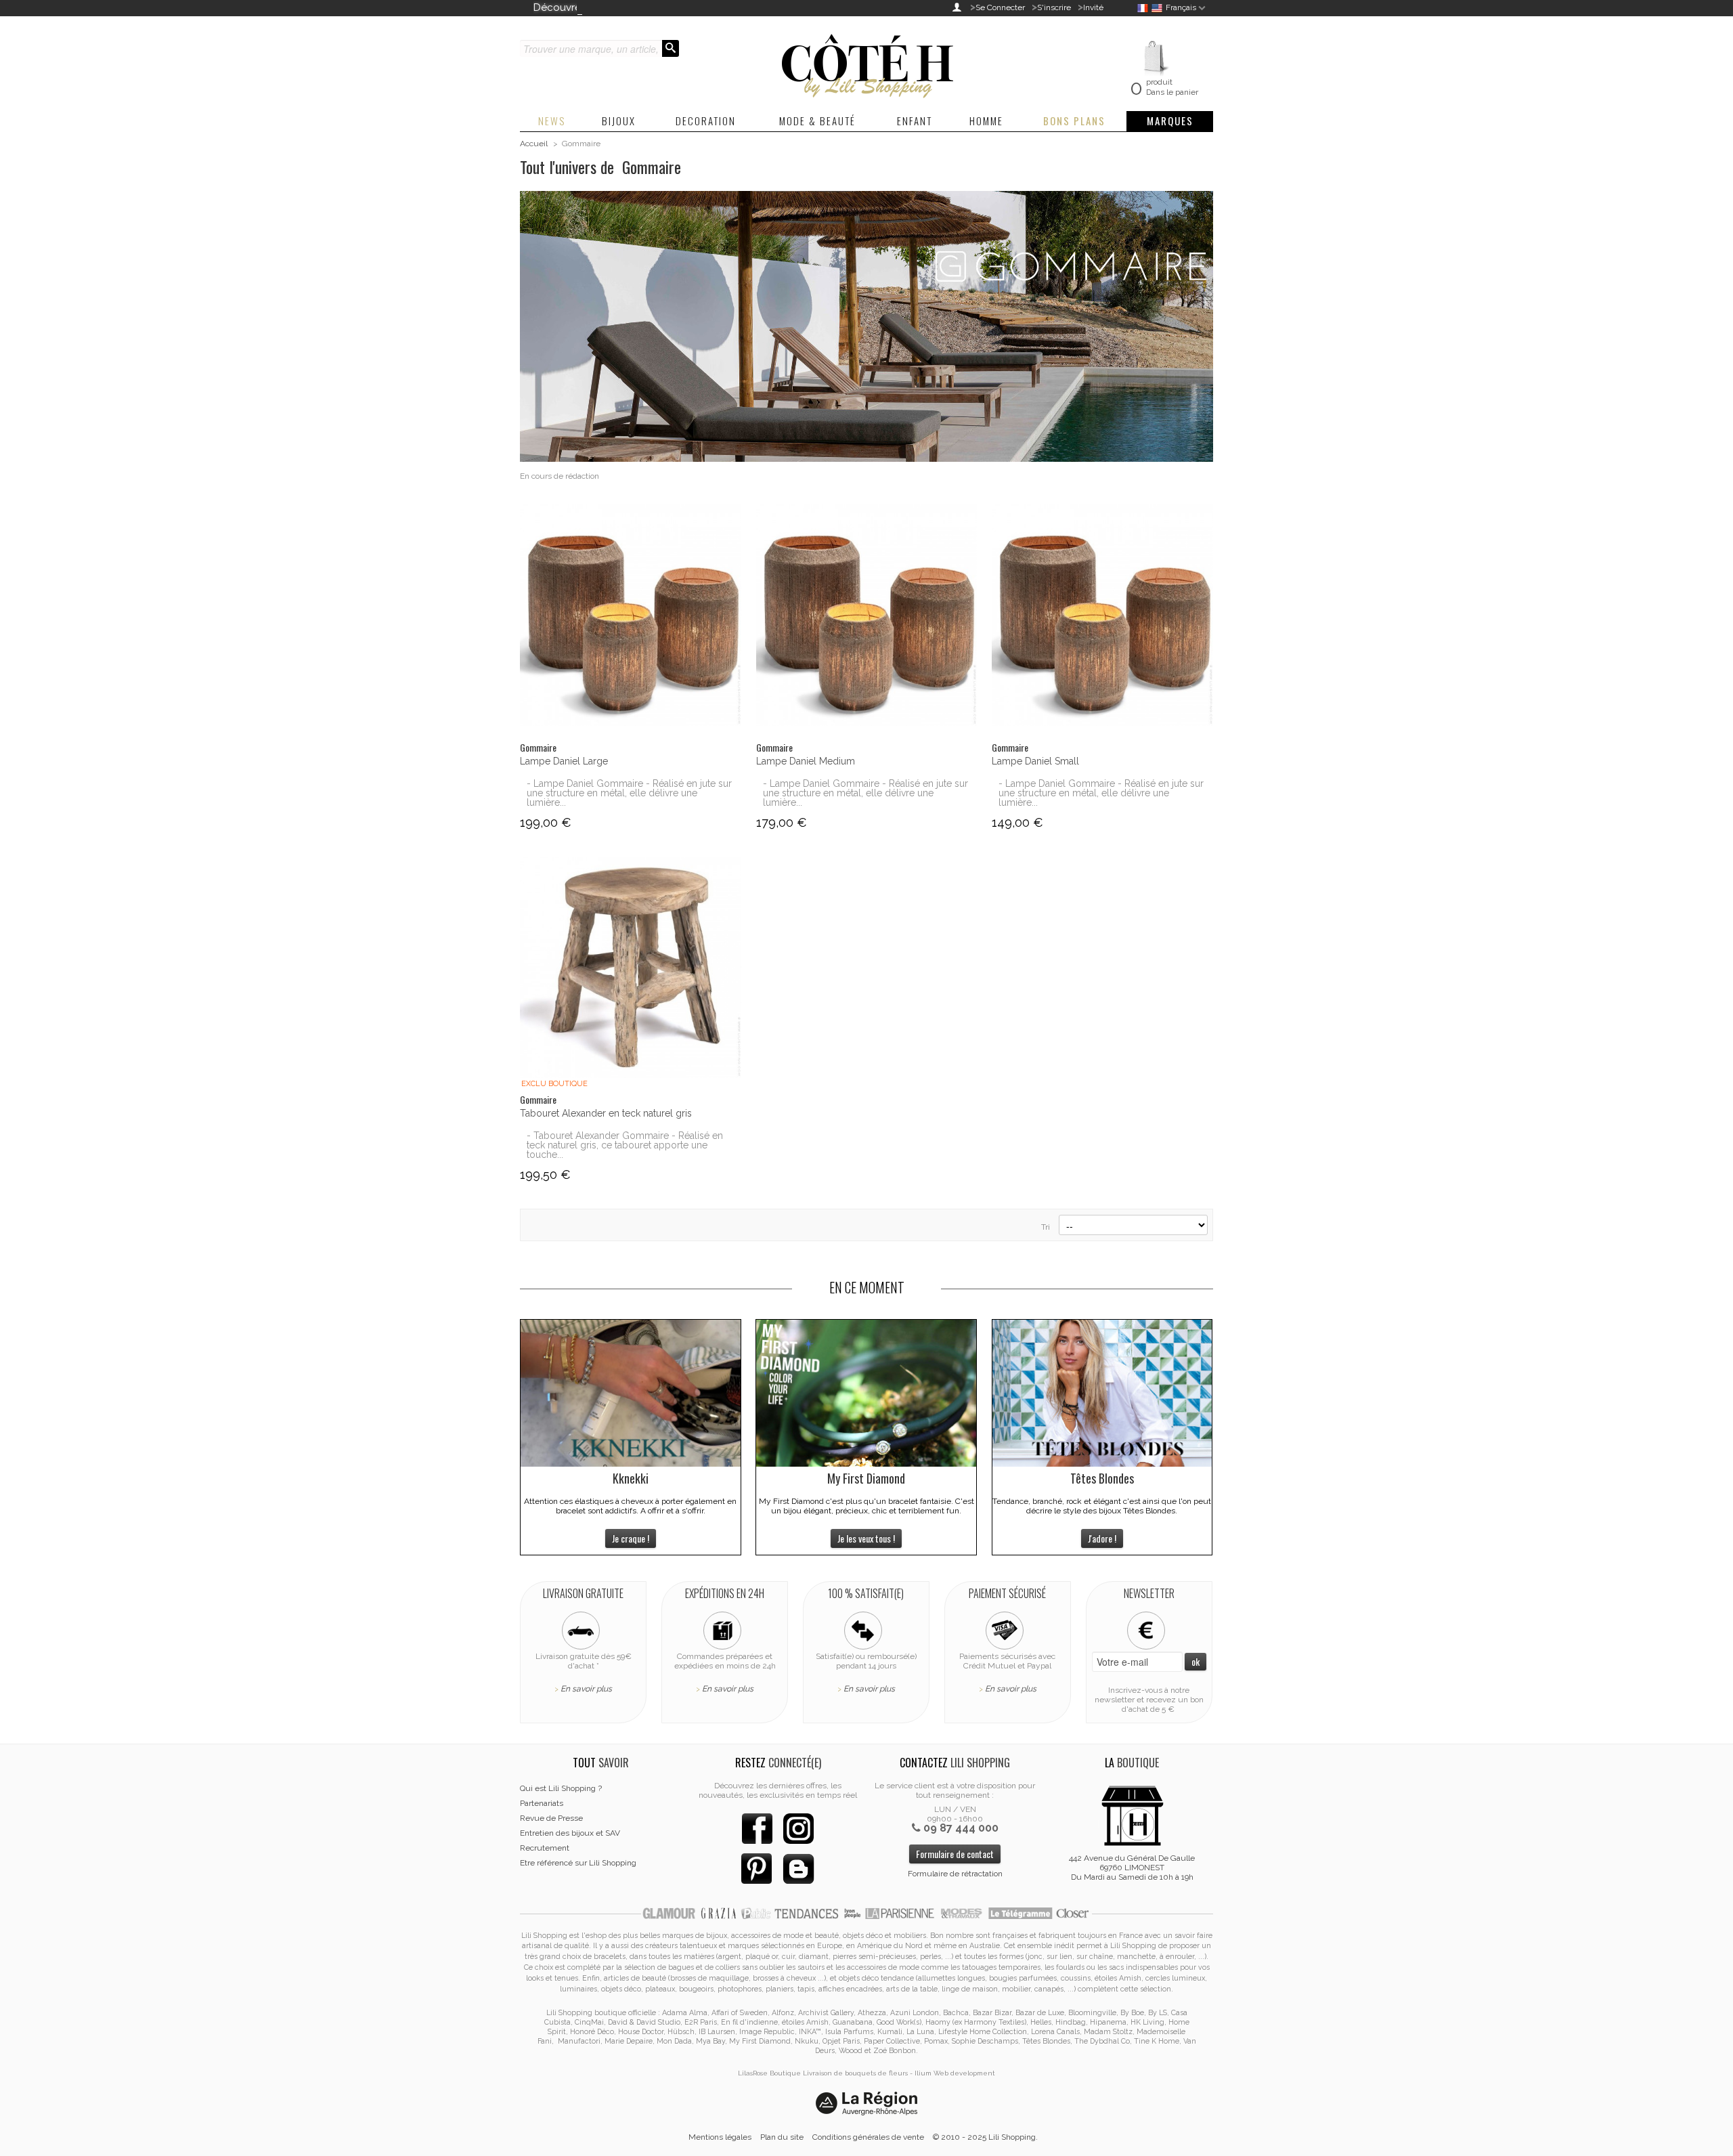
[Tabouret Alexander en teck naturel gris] (631, 967)
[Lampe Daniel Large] (631, 615)
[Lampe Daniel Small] (1102, 615)
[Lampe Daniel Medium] (867, 615)
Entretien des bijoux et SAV (570, 1833)
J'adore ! (1102, 1538)
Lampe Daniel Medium (806, 761)
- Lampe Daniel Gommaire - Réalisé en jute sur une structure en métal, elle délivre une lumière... (629, 793)
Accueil (534, 144)
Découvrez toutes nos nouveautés (616, 7)
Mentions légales (720, 2137)
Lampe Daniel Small (1035, 761)
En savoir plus (586, 1689)
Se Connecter (1000, 7)
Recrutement (545, 1848)
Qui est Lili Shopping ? (561, 1788)
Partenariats (542, 1803)
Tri (1046, 1227)
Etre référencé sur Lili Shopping (578, 1863)
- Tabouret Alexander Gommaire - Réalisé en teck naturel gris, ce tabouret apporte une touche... (625, 1145)
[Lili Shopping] (866, 62)
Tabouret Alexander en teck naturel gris (606, 1113)
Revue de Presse (551, 1818)
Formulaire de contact (955, 1854)
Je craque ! (631, 1538)
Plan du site (782, 2137)
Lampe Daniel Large (564, 761)
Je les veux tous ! (866, 1538)
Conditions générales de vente (868, 2137)
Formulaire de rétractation (955, 1874)
